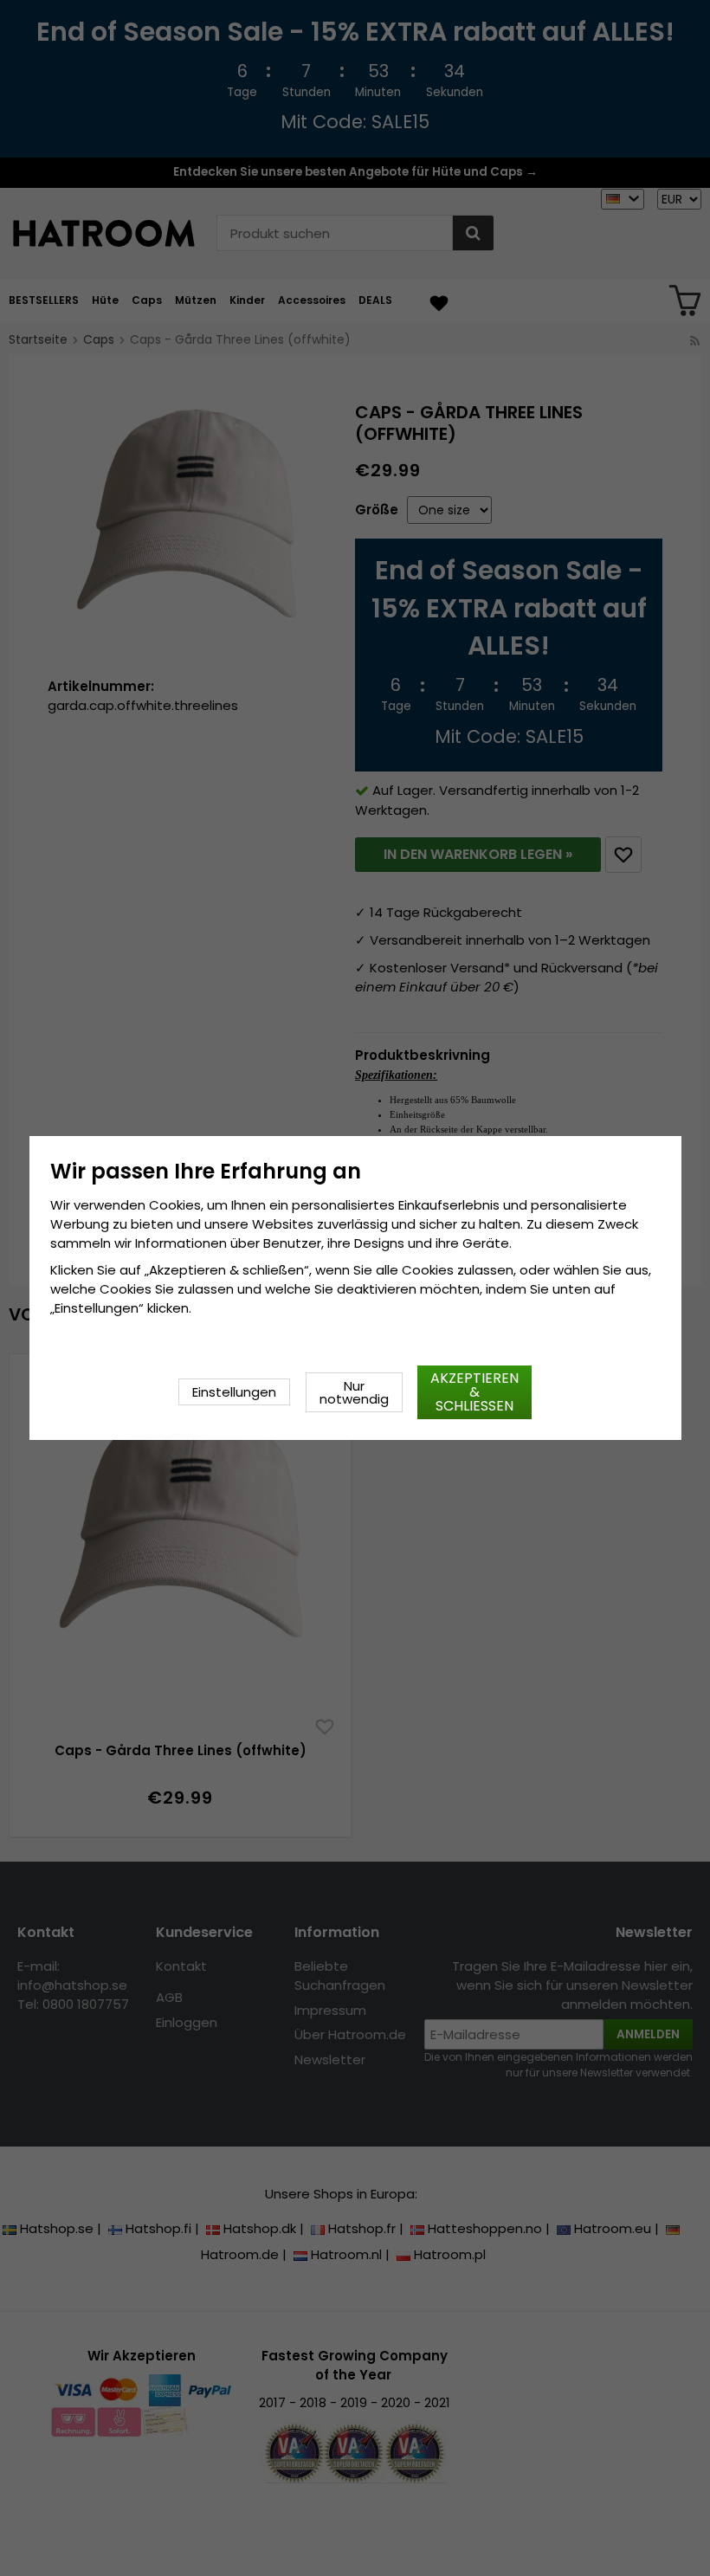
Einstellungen (234, 1392)
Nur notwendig (354, 1392)
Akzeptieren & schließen (474, 1392)
